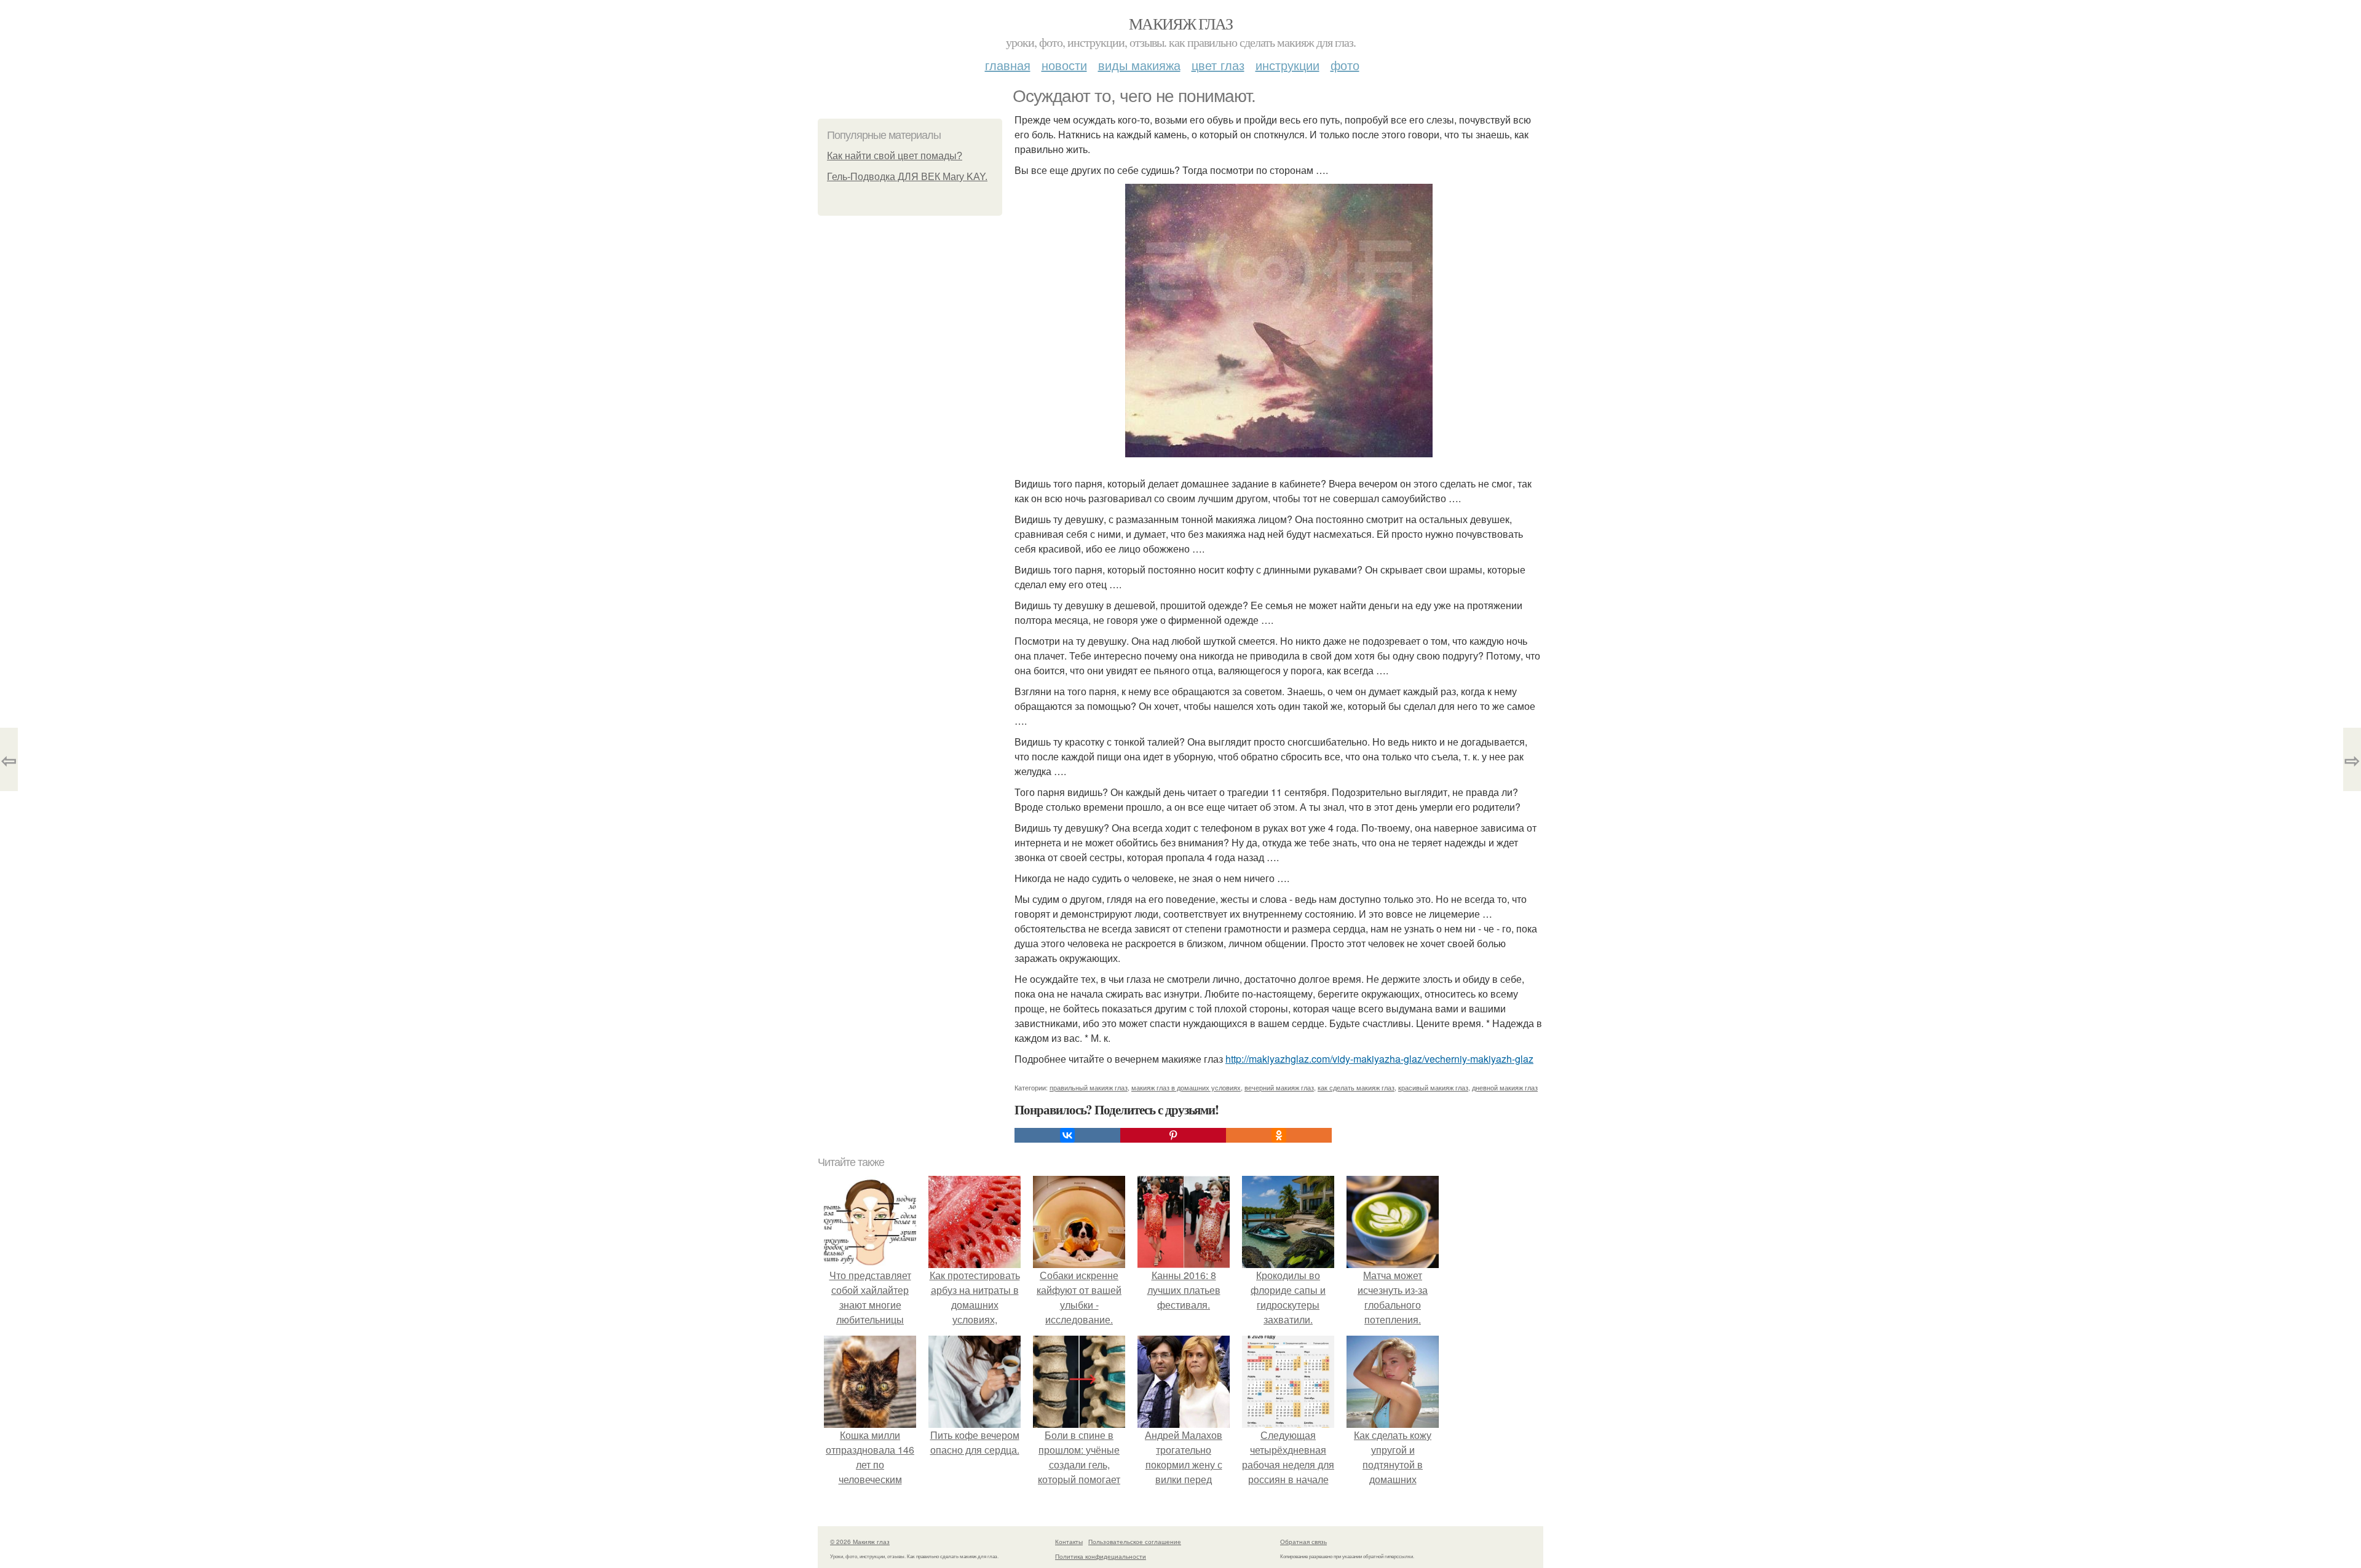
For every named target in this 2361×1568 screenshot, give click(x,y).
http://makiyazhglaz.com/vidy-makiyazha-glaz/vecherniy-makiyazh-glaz (1379, 1059)
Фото (1345, 65)
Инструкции (1287, 65)
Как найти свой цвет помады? (895, 156)
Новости (1064, 65)
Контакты (1069, 1542)
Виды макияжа (1139, 65)
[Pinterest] (1173, 1135)
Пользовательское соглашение (1135, 1542)
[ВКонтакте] (1067, 1135)
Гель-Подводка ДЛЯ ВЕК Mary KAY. (907, 177)
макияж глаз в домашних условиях (1186, 1087)
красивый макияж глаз (1433, 1087)
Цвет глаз (1218, 65)
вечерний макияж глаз (1279, 1087)
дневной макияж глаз (1505, 1087)
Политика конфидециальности (1101, 1556)
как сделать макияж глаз (1356, 1087)
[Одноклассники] (1279, 1135)
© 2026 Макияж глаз (860, 1542)
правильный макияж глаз (1089, 1087)
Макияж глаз (1180, 23)
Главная (1008, 65)
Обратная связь (1303, 1542)
